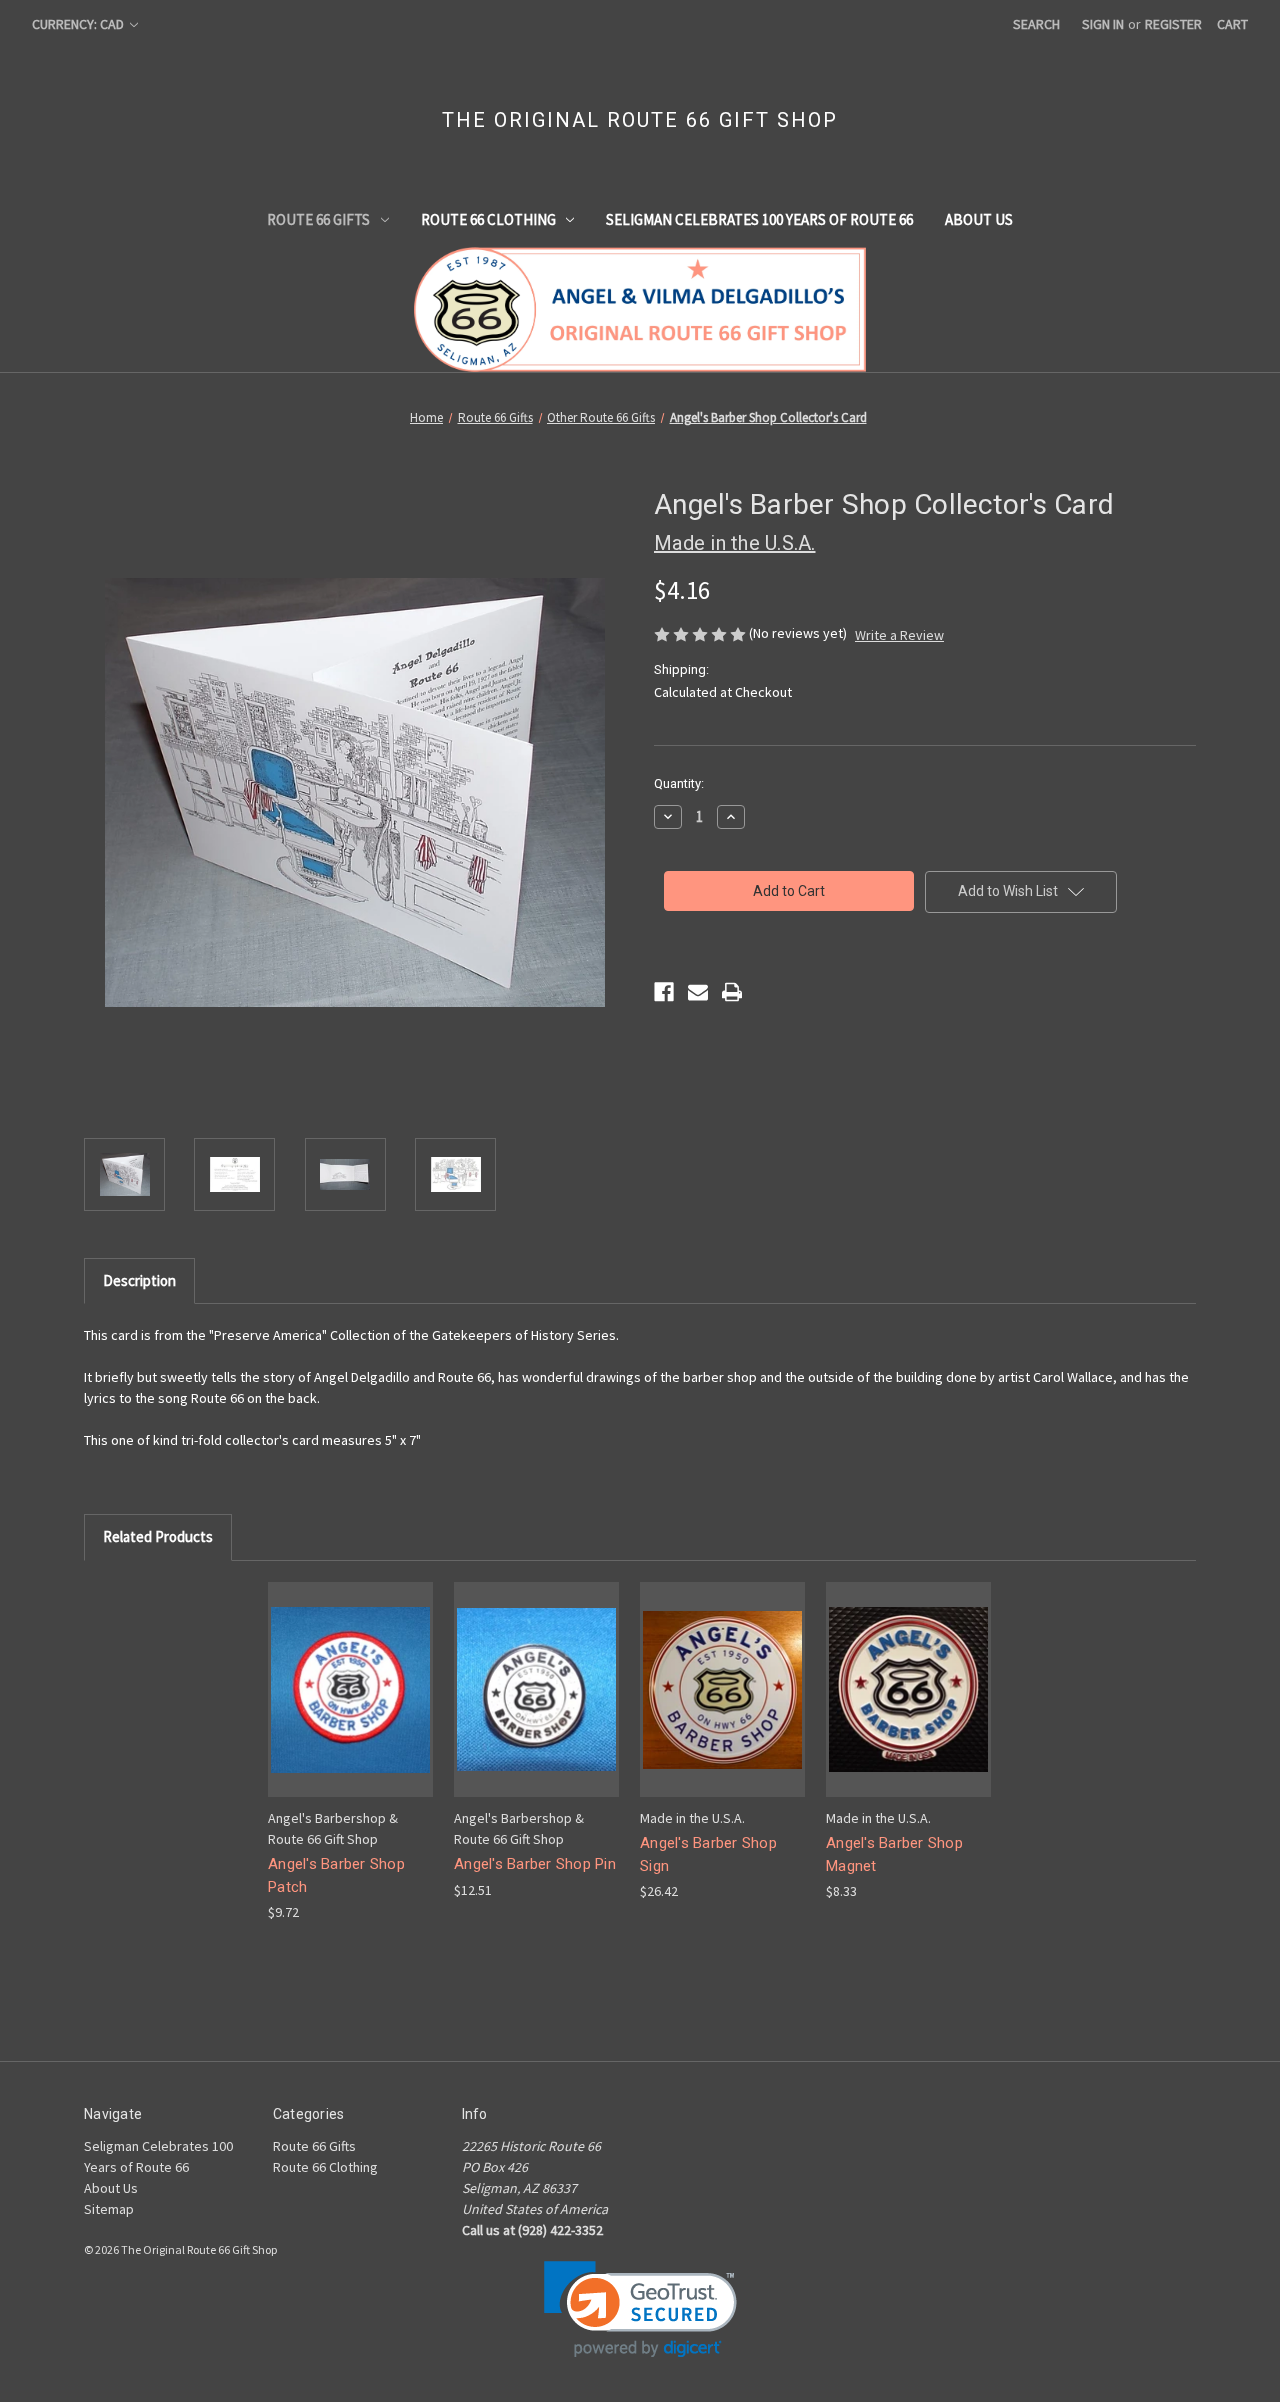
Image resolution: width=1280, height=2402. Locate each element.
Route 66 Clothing (488, 219)
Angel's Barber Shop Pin (535, 1864)
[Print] (732, 992)
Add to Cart (351, 1706)
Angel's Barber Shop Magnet (894, 1854)
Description (139, 1280)
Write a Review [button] (899, 635)
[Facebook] (664, 992)
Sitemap (109, 2209)
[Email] (698, 992)
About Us (979, 219)
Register (1173, 24)
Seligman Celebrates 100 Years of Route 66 (759, 219)
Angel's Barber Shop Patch (336, 1875)
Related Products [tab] (158, 1536)
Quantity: (679, 783)
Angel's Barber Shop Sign (708, 1854)
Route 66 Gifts (318, 219)
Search (1036, 24)
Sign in (1103, 24)
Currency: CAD (79, 24)
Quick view (349, 1671)
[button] (640, 2309)
